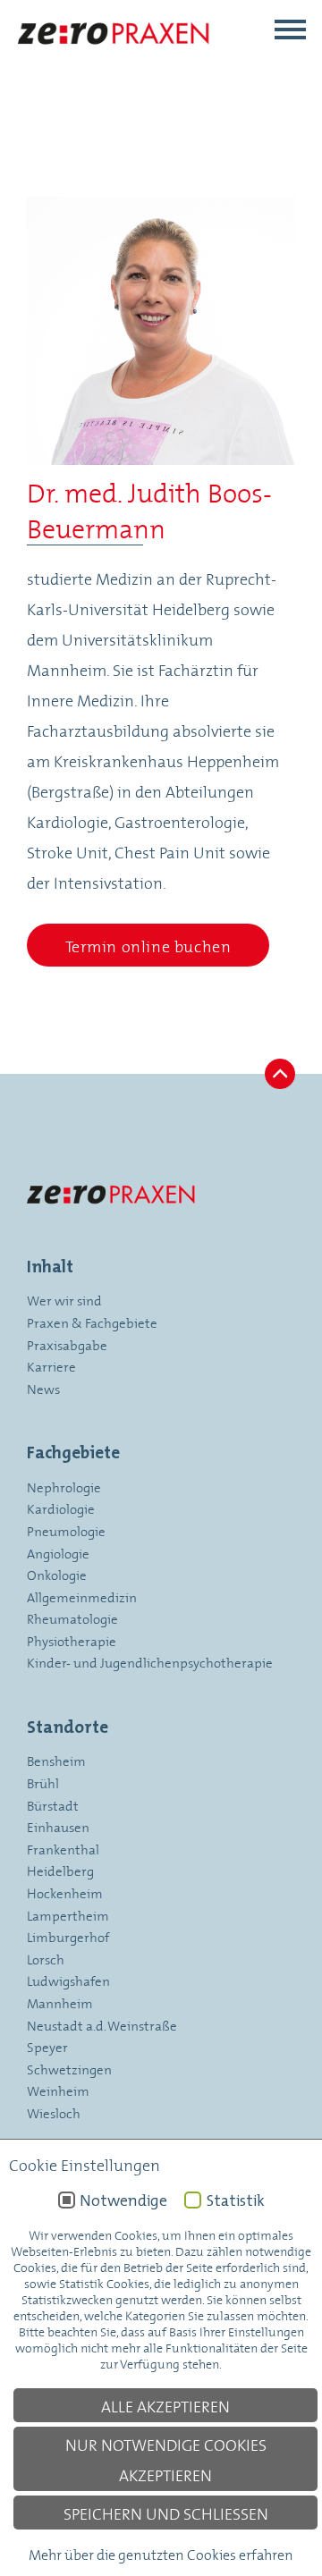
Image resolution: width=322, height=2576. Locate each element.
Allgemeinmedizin (82, 1596)
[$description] (114, 60)
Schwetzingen (69, 2069)
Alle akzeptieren (165, 2405)
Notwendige (123, 2200)
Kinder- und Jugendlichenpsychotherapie (150, 1662)
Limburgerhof (68, 1936)
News (43, 1388)
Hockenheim (65, 1892)
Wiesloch (54, 2112)
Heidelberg (60, 1870)
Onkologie (57, 1574)
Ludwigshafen (68, 1980)
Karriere (51, 1366)
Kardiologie (61, 1508)
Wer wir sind (64, 1300)
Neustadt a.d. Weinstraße (102, 2025)
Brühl (43, 1782)
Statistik (235, 2200)
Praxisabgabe (67, 1344)
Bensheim (56, 1760)
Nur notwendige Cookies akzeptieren (166, 2459)
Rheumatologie (72, 1618)
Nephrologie (64, 1486)
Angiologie (58, 1553)
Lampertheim (68, 1915)
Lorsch (46, 1959)
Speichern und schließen (166, 2513)
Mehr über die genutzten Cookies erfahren (161, 2553)
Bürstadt (53, 1805)
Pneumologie (66, 1530)
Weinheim (58, 2090)
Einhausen (58, 1826)
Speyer (47, 2046)
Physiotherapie (72, 1640)
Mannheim (60, 2002)
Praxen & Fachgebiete (92, 1322)
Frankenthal (63, 1849)
